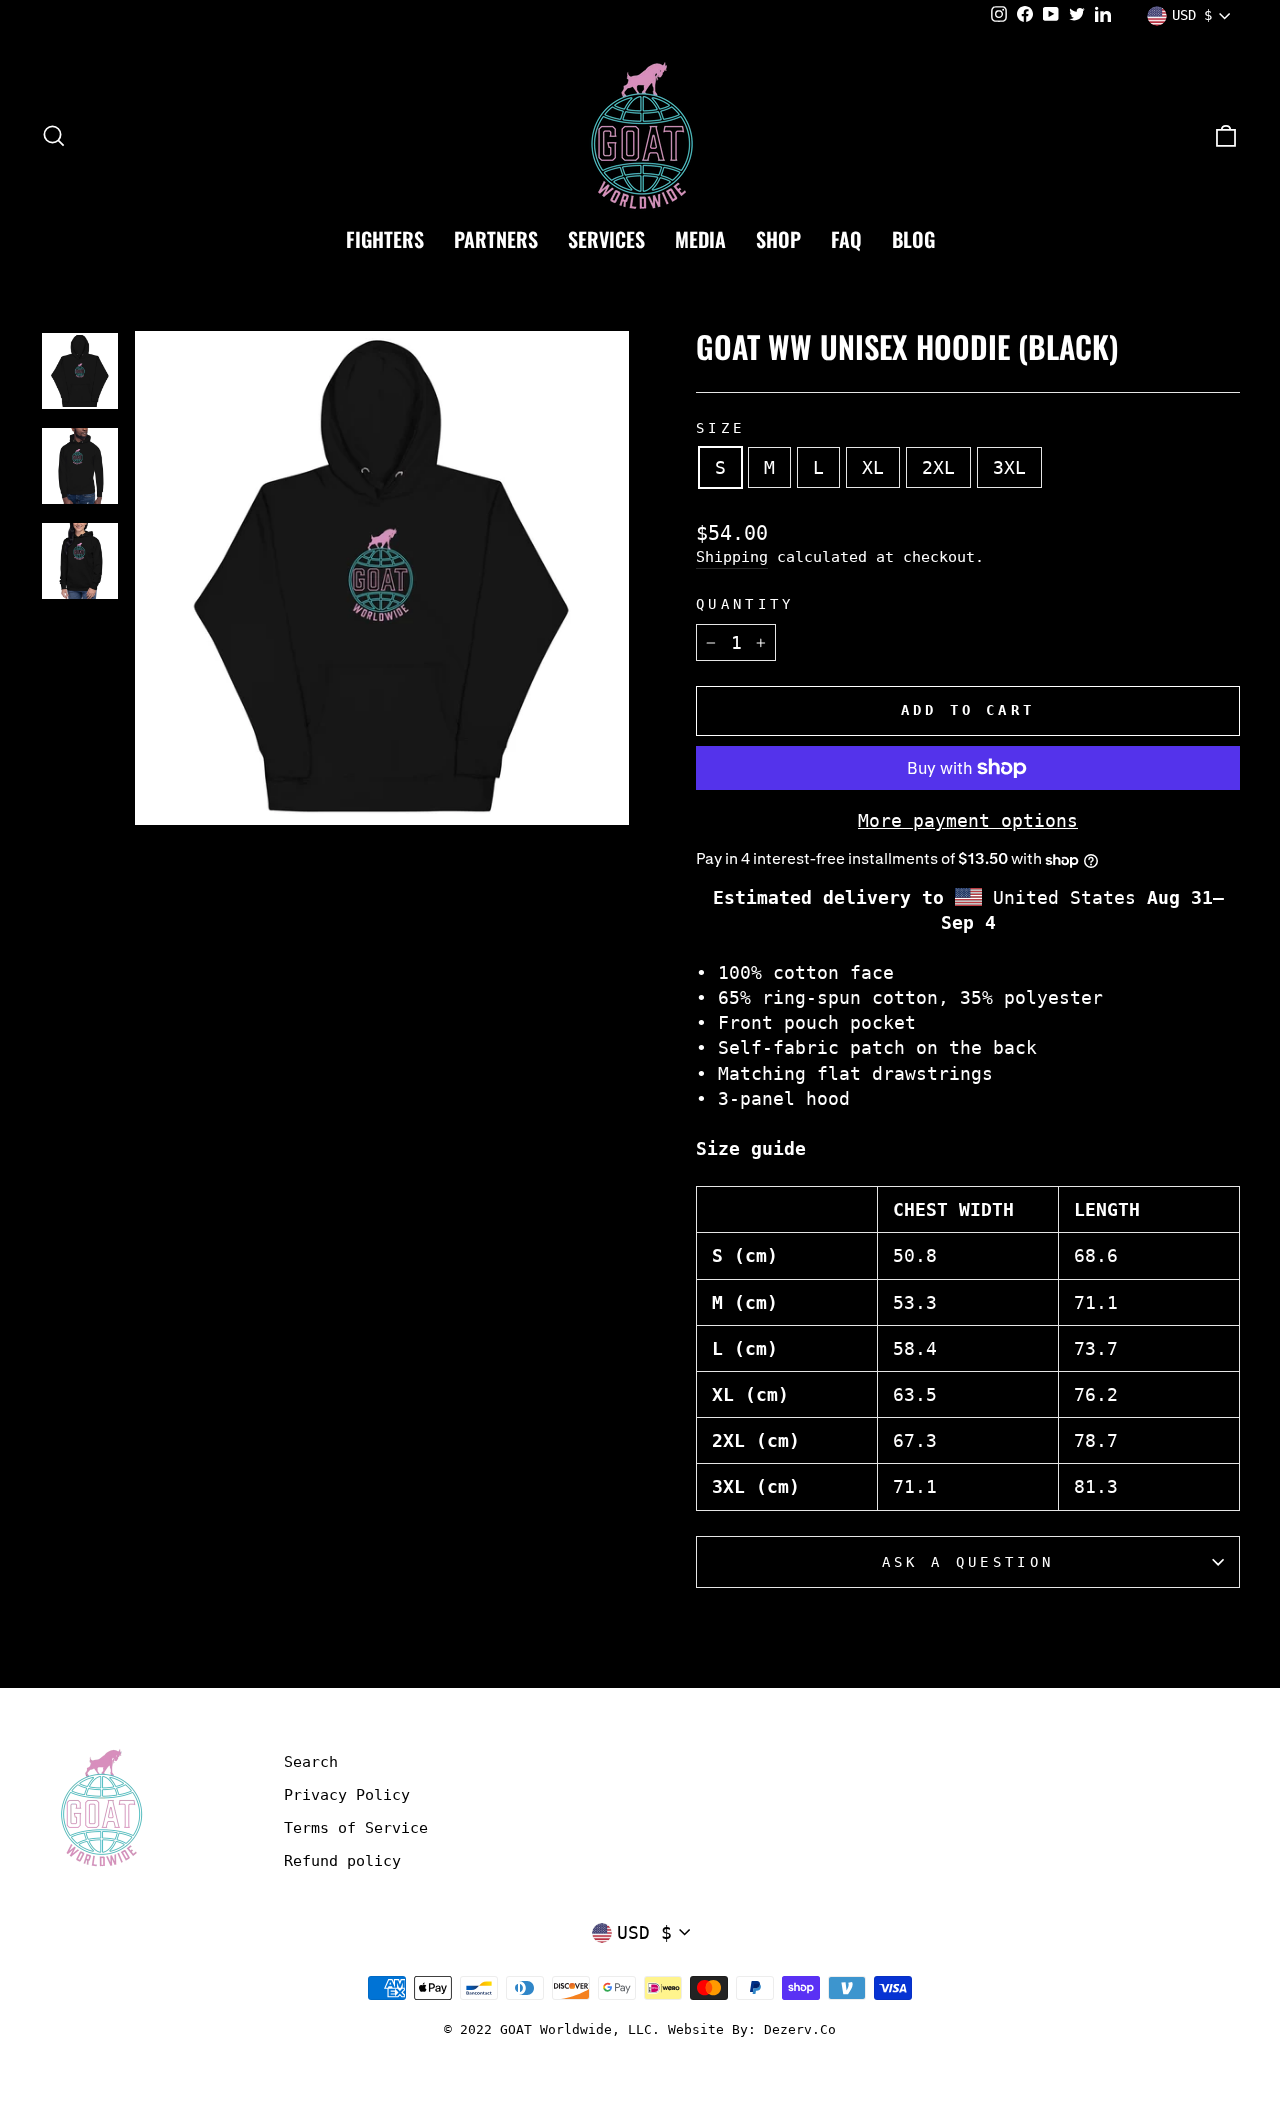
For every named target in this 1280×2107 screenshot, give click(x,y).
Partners (496, 239)
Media (700, 239)
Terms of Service (356, 1828)
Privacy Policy (347, 1795)
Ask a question (968, 1562)
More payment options (968, 820)
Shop (778, 239)
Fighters (385, 239)
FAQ (846, 239)
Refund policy (342, 1861)
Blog (913, 239)
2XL (938, 467)
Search (311, 1762)
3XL (1009, 467)
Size (720, 428)
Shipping (732, 557)
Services (606, 239)
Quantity (745, 604)
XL (873, 467)
